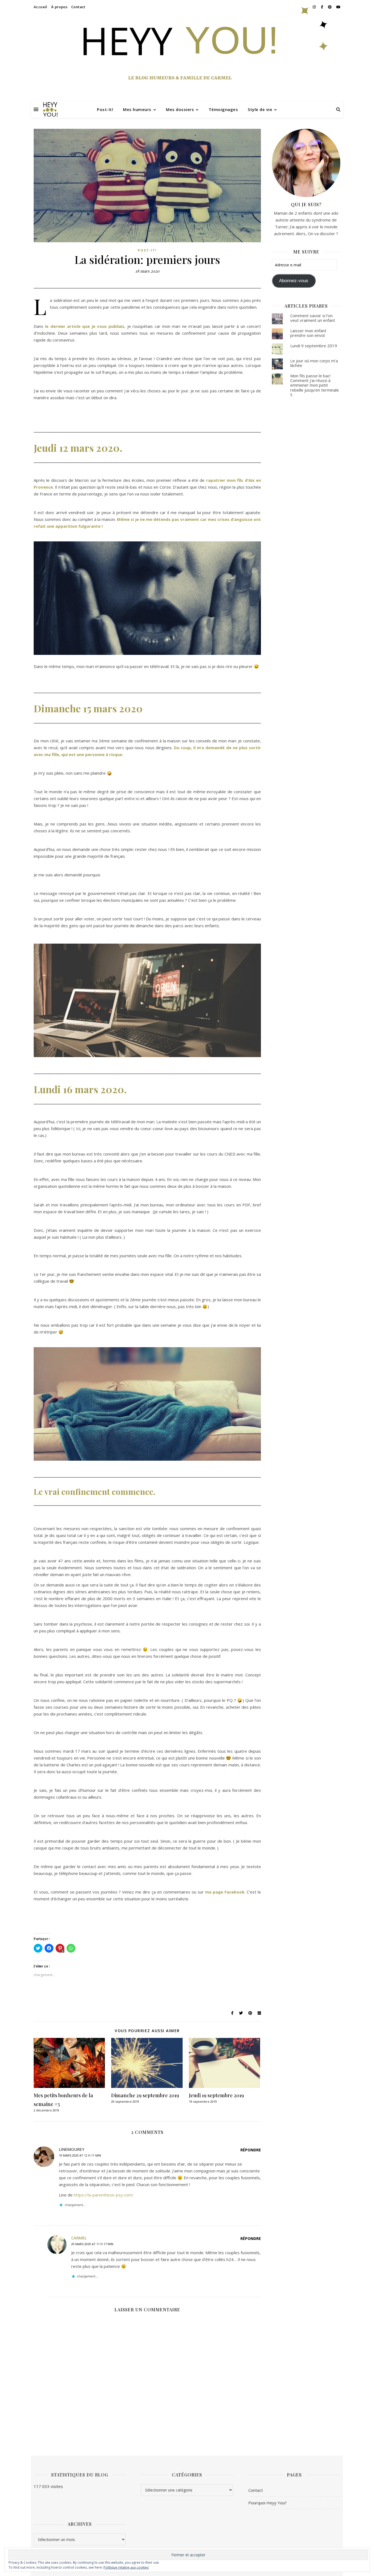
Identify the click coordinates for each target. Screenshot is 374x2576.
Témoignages (223, 109)
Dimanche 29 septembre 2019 (145, 2095)
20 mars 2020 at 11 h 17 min (92, 2244)
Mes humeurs (137, 109)
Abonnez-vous (294, 281)
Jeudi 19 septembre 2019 (216, 2095)
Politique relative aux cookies (126, 2567)
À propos (59, 7)
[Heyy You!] (50, 109)
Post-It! (105, 109)
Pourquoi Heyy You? (267, 2503)
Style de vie (260, 109)
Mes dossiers (180, 109)
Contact (78, 7)
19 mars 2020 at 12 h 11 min (80, 2155)
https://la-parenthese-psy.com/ (103, 2195)
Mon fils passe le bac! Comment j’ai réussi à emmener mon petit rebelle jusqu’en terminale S (315, 385)
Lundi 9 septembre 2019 (314, 346)
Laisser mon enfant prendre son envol (308, 333)
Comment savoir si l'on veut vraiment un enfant (313, 318)
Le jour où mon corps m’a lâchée (314, 363)
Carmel (79, 2238)
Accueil (41, 7)
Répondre (251, 2150)
